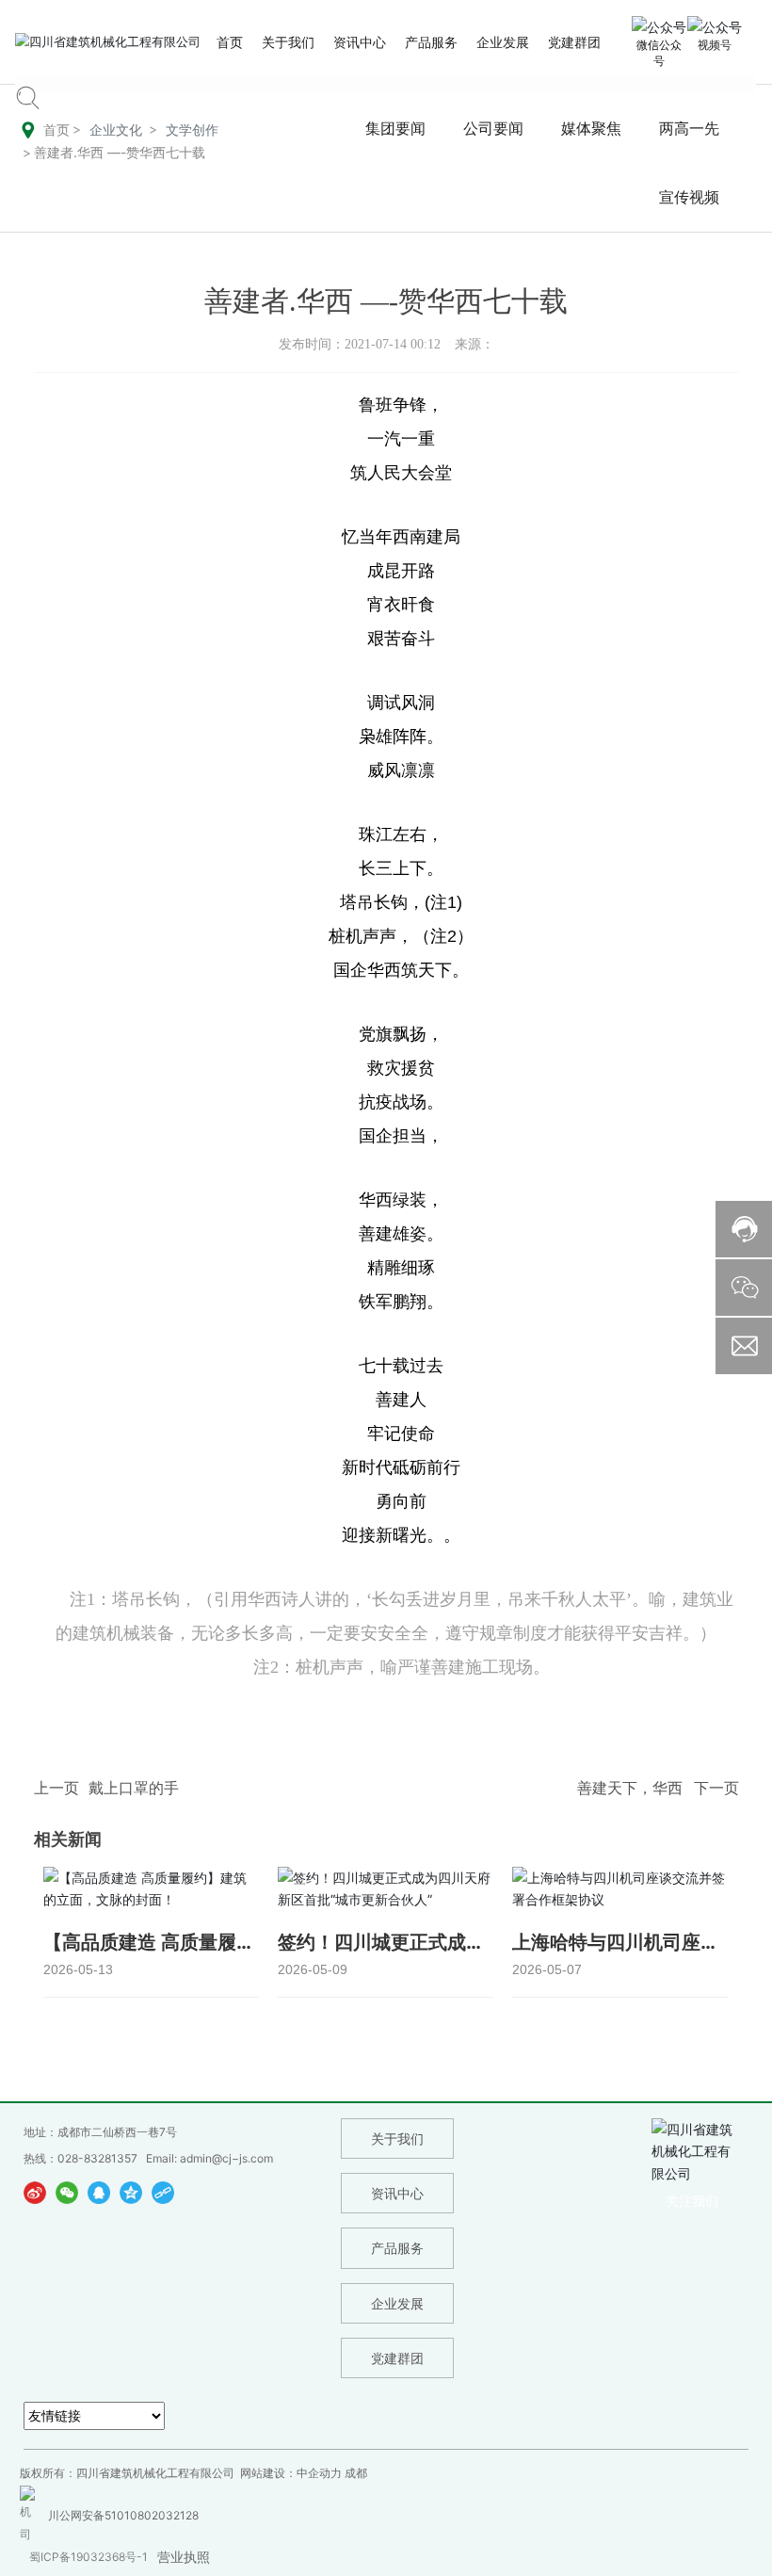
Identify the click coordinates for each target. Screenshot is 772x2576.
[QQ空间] (131, 2192)
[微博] (35, 2192)
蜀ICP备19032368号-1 (88, 2557)
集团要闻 (395, 129)
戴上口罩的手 (134, 1788)
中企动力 (319, 2473)
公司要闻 (493, 129)
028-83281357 (97, 2158)
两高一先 (689, 129)
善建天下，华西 (630, 1788)
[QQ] (99, 2192)
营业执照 (184, 2557)
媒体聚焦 (591, 129)
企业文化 (116, 130)
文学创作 (192, 130)
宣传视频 (689, 197)
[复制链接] (163, 2192)
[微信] (67, 2192)
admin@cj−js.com (226, 2158)
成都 (356, 2473)
